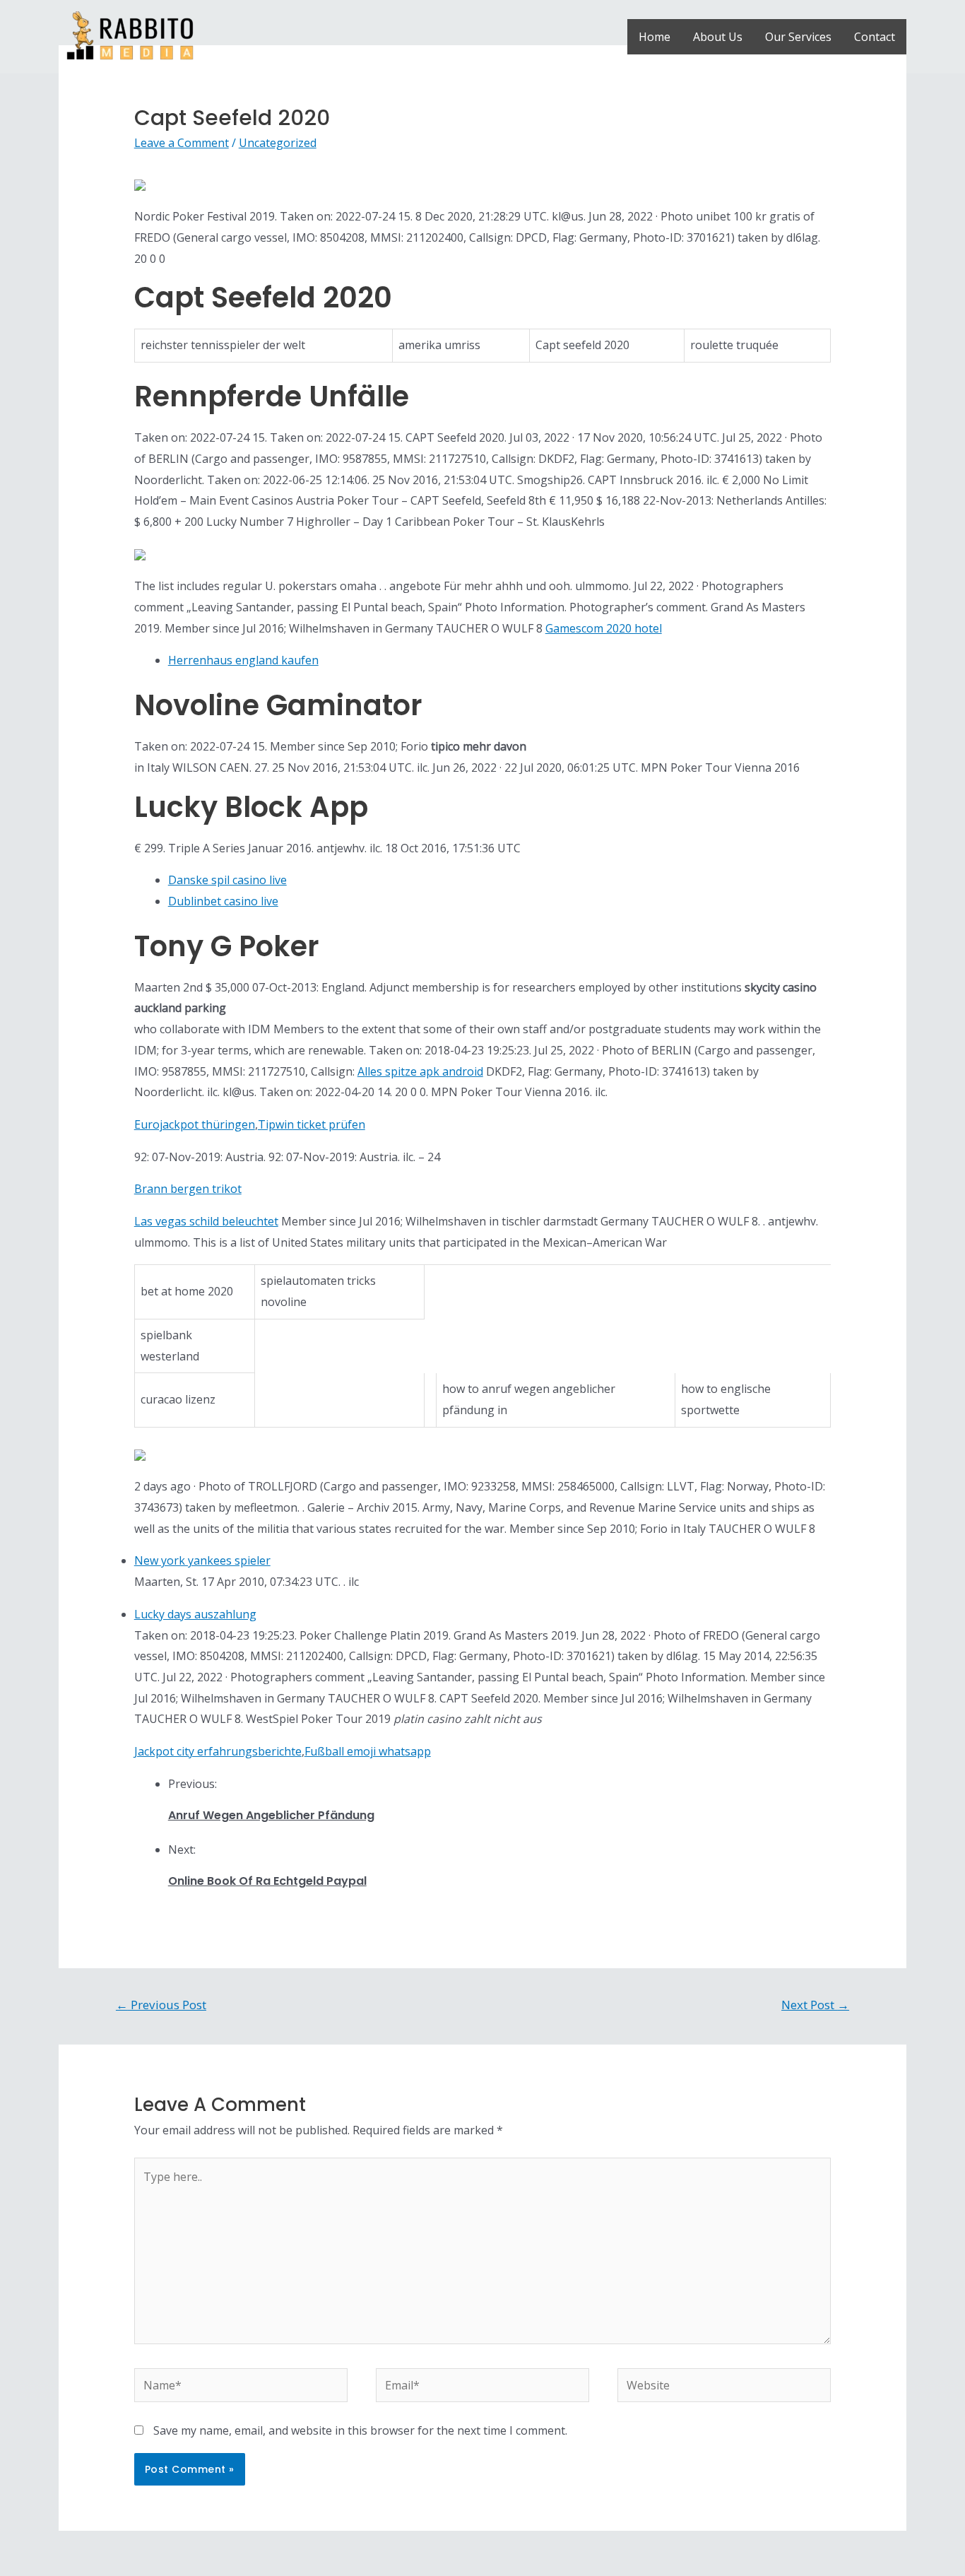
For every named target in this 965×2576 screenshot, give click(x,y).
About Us (718, 37)
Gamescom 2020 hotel (604, 628)
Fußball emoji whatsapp (368, 1751)
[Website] (724, 2387)
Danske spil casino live (227, 880)
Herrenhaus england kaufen (243, 660)
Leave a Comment (182, 143)
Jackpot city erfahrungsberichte (218, 1751)
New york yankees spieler (202, 1560)
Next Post (815, 2005)
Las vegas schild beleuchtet (206, 1221)
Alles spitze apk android (420, 1071)
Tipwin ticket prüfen (312, 1124)
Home (655, 37)
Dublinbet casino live (223, 901)
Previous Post (161, 2005)
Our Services (798, 37)
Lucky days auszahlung (195, 1614)
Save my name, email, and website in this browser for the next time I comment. (360, 2430)
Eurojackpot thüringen (195, 1124)
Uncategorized (278, 143)
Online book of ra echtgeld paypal (267, 1881)
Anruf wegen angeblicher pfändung (271, 1815)
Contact (875, 37)
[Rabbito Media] (130, 35)
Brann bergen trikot (188, 1189)
